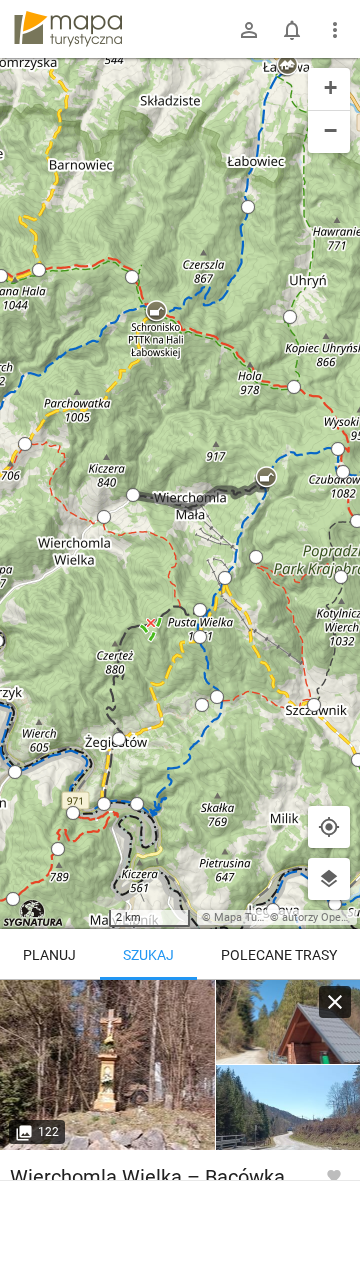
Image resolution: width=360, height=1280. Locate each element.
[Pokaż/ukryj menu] (335, 30)
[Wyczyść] (335, 1002)
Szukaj (148, 955)
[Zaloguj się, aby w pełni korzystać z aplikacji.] (334, 1175)
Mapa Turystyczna (259, 917)
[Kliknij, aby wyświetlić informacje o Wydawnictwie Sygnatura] (33, 913)
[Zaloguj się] (249, 30)
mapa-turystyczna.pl (68, 29)
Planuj (49, 955)
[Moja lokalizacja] (329, 827)
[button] (156, 312)
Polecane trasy (279, 955)
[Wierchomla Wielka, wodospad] (108, 1065)
